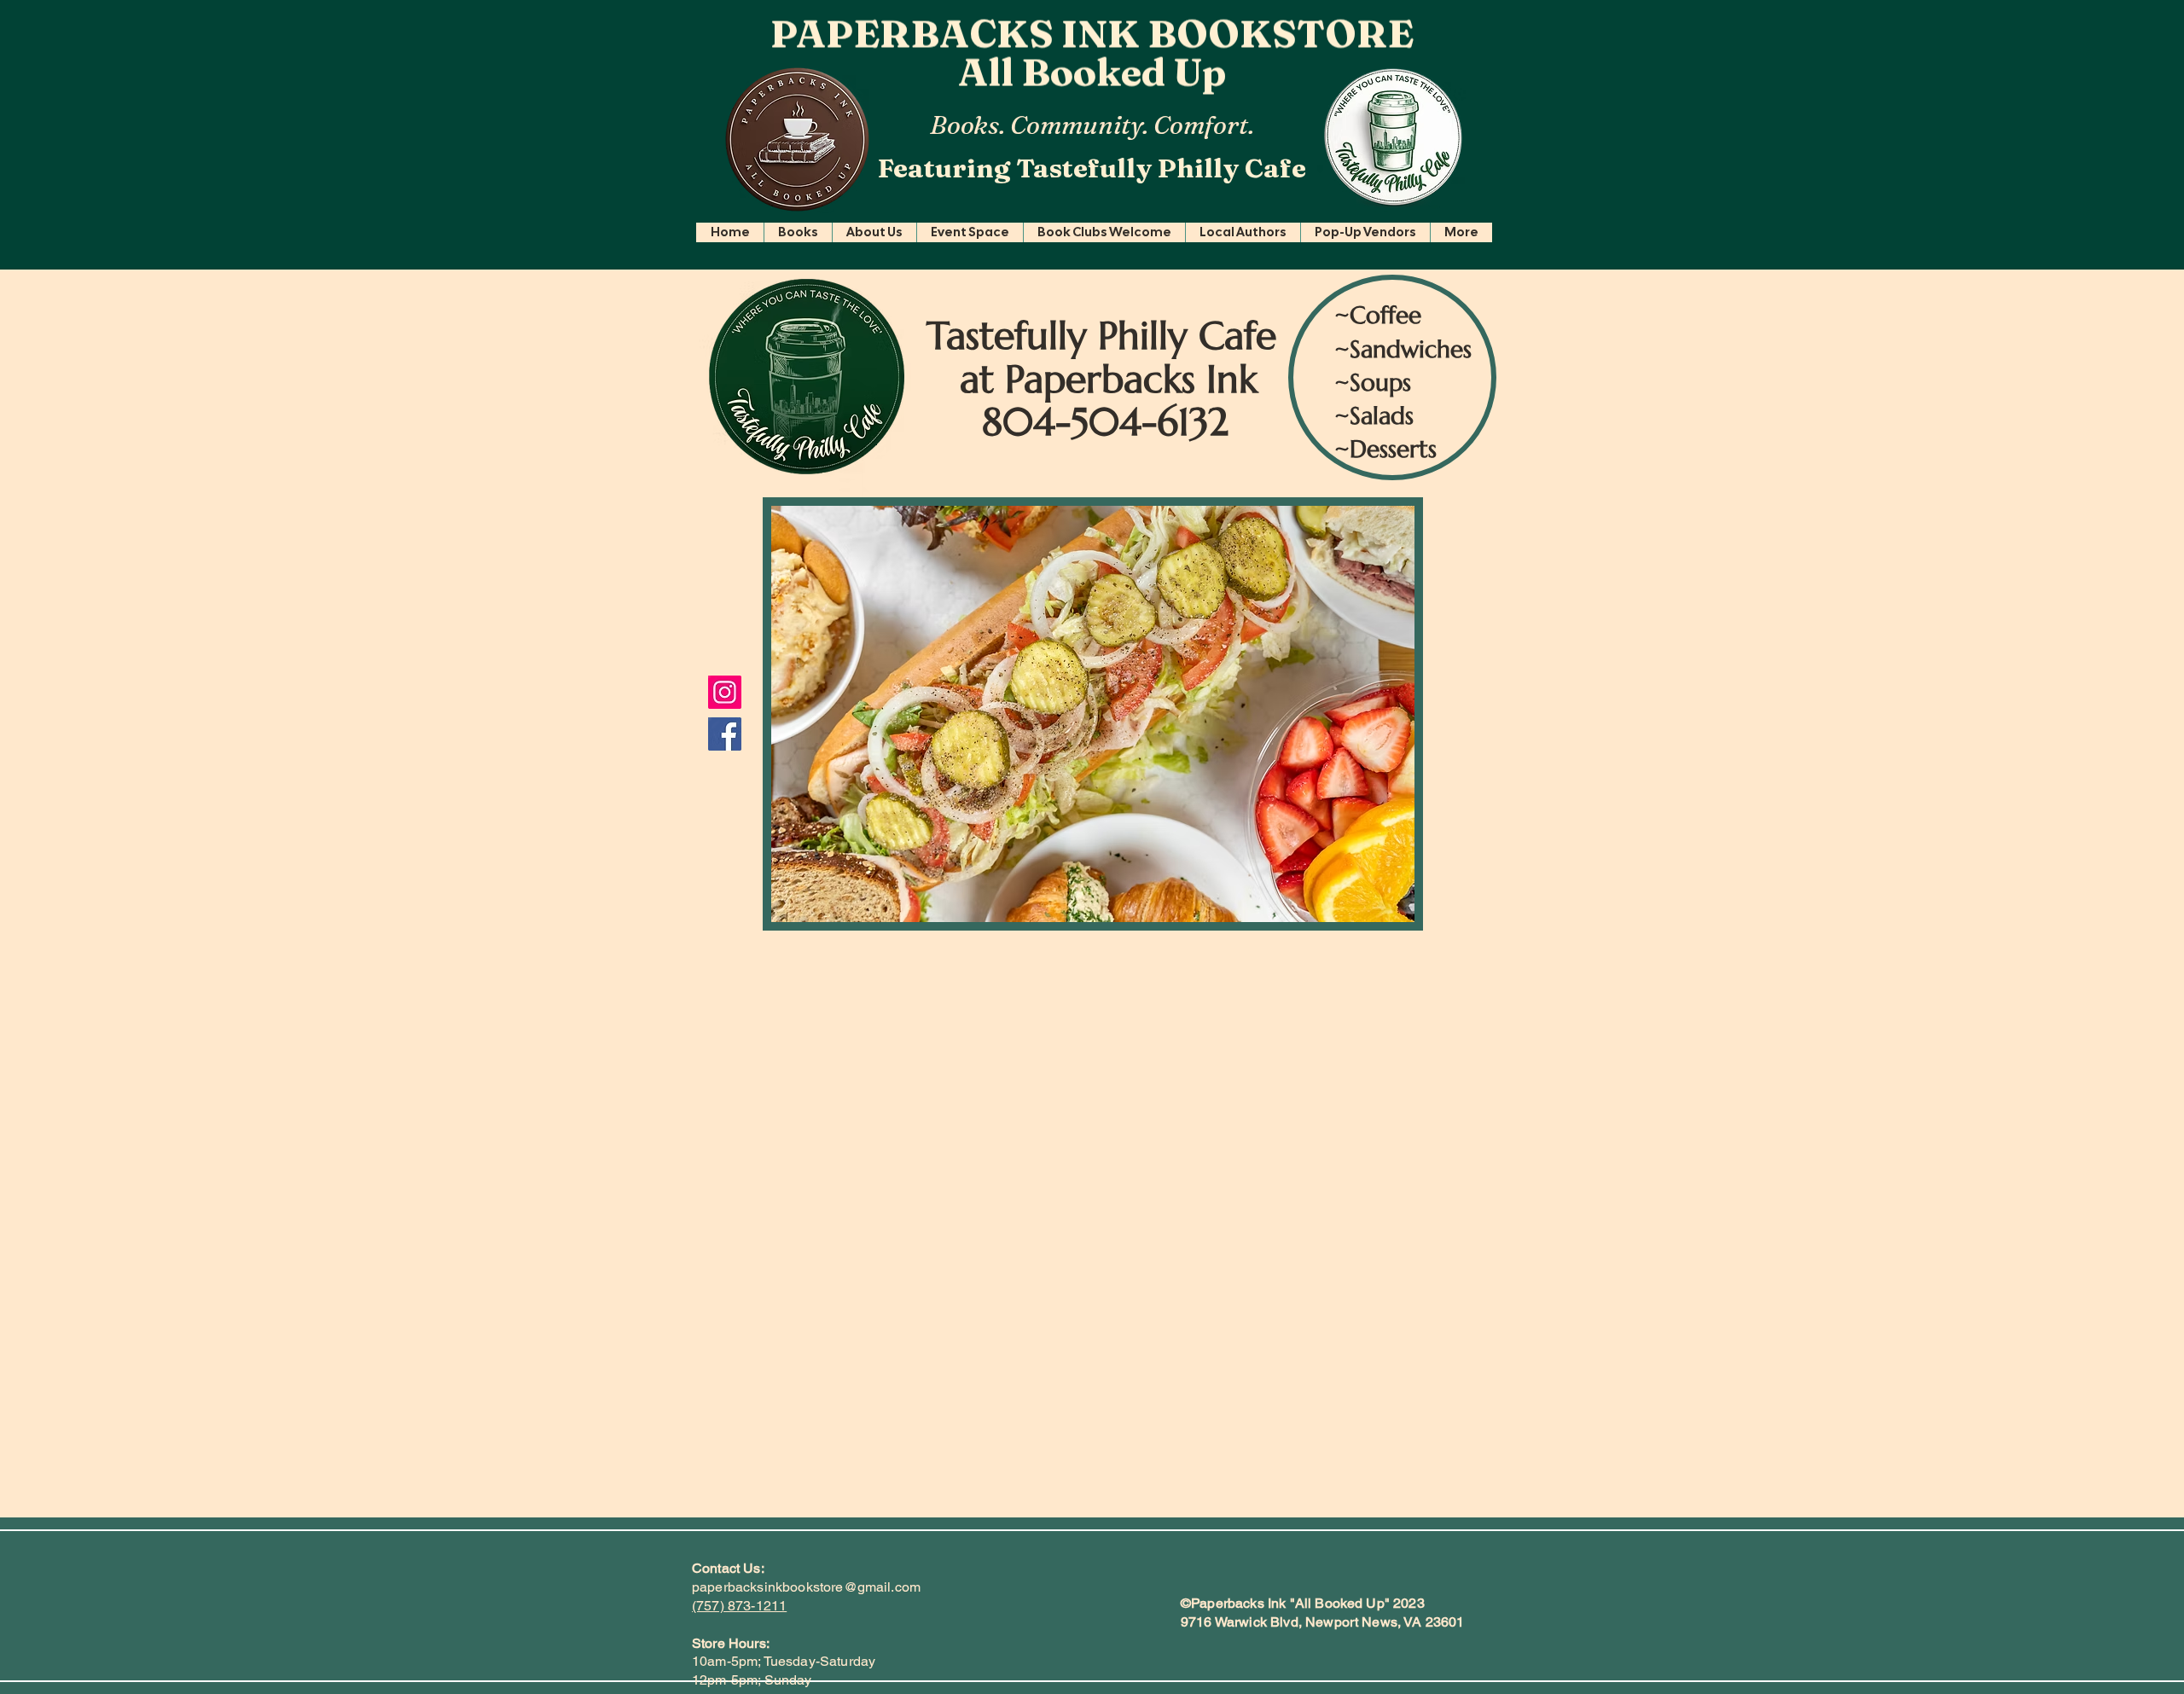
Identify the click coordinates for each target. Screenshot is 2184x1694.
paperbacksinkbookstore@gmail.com (806, 1587)
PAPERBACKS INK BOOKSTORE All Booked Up (1092, 56)
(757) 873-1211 (739, 1606)
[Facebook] (725, 734)
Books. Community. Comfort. (1092, 125)
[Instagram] (725, 692)
